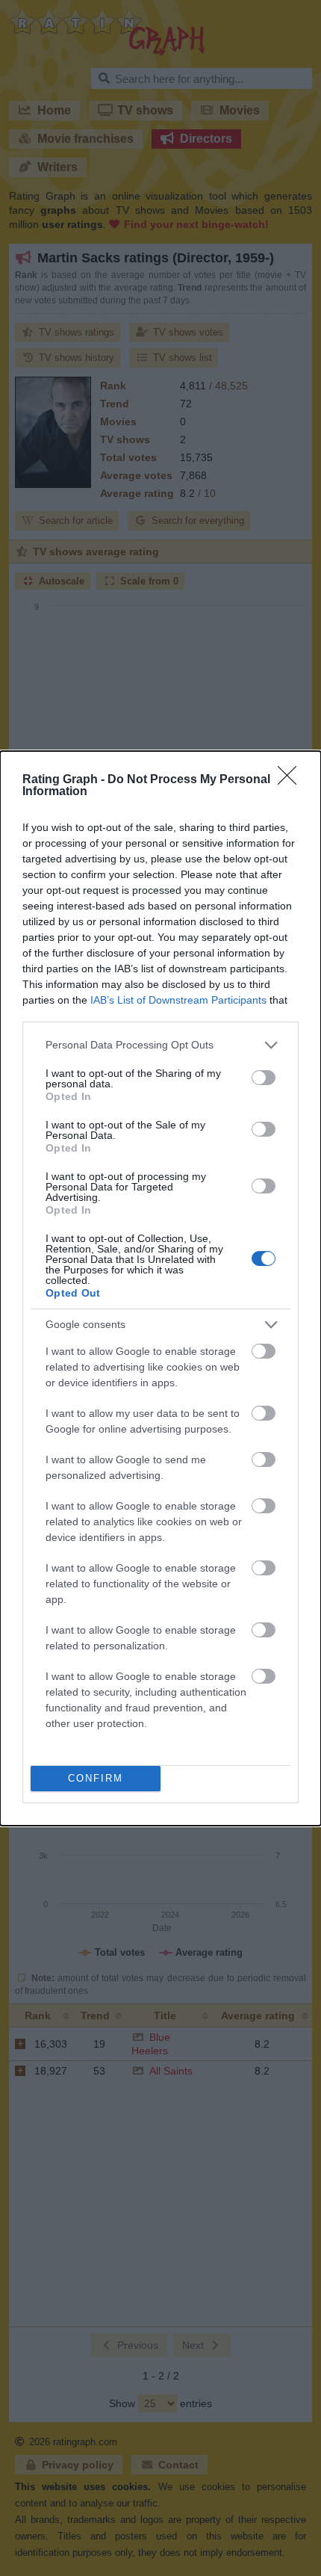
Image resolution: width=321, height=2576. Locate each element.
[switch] (264, 1078)
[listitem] (160, 1045)
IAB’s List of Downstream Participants (178, 1000)
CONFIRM (96, 1778)
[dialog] (160, 1288)
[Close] (292, 780)
